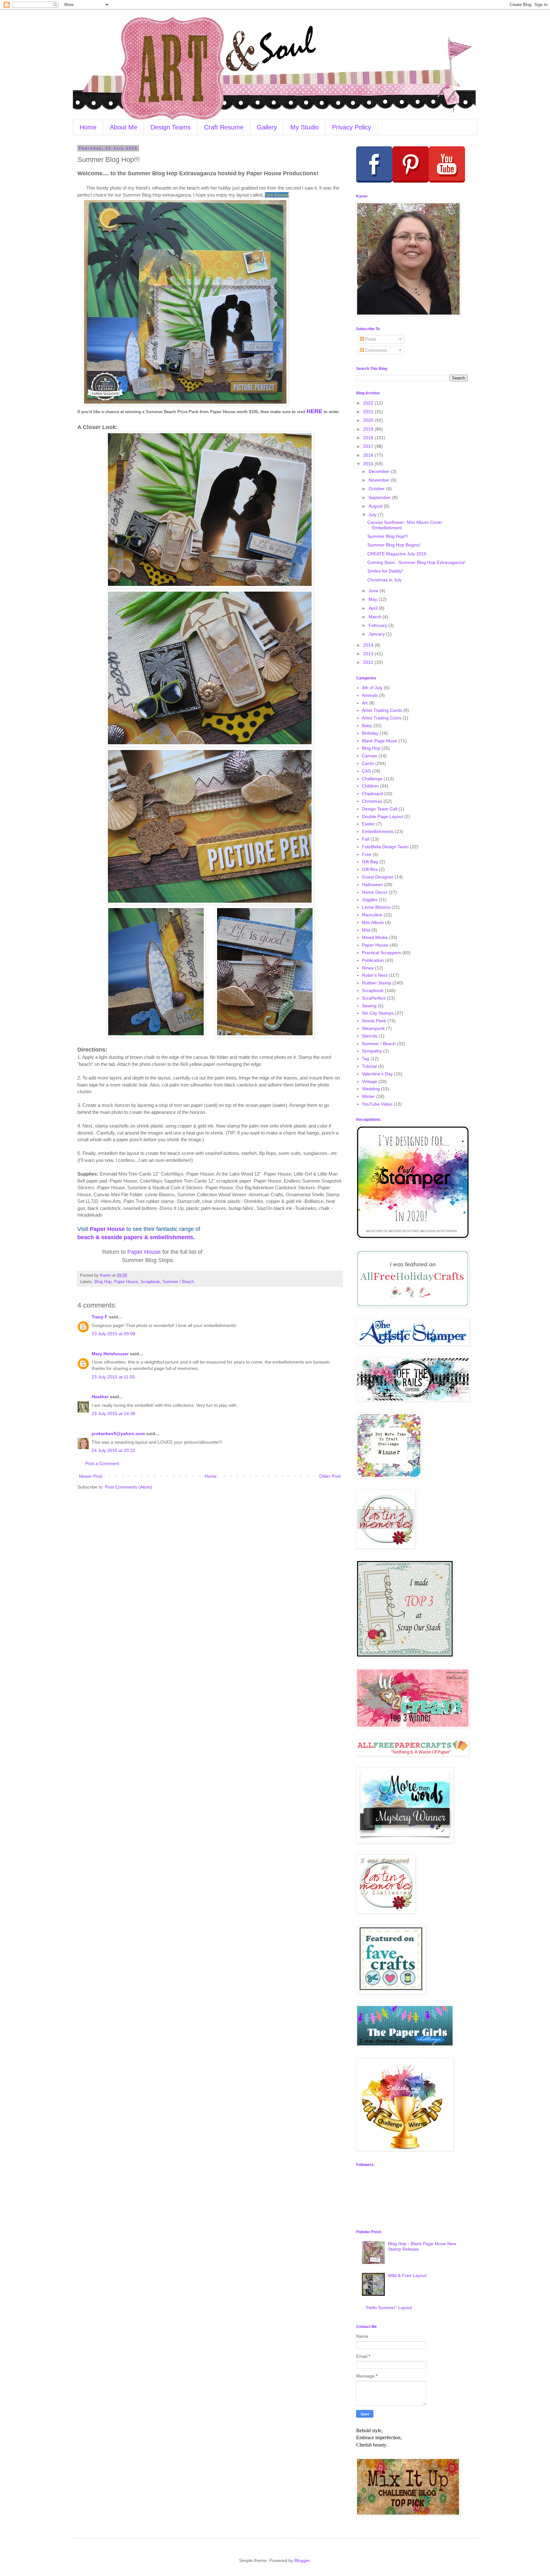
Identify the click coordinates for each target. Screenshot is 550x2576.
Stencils (370, 1036)
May (374, 599)
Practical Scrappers (381, 953)
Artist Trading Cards (382, 710)
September (380, 497)
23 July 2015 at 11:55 (113, 1377)
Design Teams (171, 127)
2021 (369, 412)
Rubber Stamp (377, 983)
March (376, 617)
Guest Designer (378, 877)
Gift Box (370, 869)
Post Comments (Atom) (129, 1487)
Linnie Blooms (376, 907)
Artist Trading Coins (382, 718)
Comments (375, 350)
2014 (369, 645)
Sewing (369, 1006)
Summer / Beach (178, 1282)
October (377, 489)
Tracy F (100, 1317)
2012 (369, 662)
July (373, 515)
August (376, 506)
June (374, 591)
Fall (366, 839)
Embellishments (378, 831)
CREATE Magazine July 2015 (397, 554)
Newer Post (91, 1476)
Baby (367, 726)
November (380, 480)
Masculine (372, 915)
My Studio (304, 127)
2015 (369, 464)
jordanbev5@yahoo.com (118, 1434)
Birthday (370, 733)
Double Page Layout (382, 816)
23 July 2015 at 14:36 (113, 1413)
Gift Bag (370, 862)
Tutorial (369, 1066)
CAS (366, 771)
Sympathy (372, 1051)
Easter (368, 824)
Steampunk (373, 1028)
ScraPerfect (374, 998)
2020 (369, 420)
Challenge (372, 779)
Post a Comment (102, 1463)
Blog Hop (103, 1282)
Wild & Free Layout (407, 2275)
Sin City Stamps (378, 1013)
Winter (368, 1096)
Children (370, 786)
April (374, 608)
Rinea (368, 968)
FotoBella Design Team (385, 847)
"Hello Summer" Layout (388, 2308)
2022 (369, 403)
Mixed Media (375, 937)
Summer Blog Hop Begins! (394, 545)
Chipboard (372, 794)
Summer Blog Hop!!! (388, 536)
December (380, 471)
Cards (368, 763)
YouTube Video (377, 1104)
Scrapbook (150, 1282)
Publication (373, 960)
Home (88, 127)
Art (365, 703)
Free (367, 854)
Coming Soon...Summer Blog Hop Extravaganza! (416, 562)
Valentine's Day (377, 1074)
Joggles (370, 899)
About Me (123, 127)
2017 (369, 446)
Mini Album (373, 922)
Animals (370, 695)
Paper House (107, 1229)
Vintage (370, 1081)
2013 (369, 654)
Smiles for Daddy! (385, 571)
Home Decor (375, 892)
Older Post (330, 1476)
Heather (100, 1397)
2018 (369, 438)
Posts (370, 339)
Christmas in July (384, 580)
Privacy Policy (352, 127)
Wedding (371, 1089)
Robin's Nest (375, 975)
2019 (369, 429)
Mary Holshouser (110, 1354)
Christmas (372, 801)
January (377, 634)
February (378, 625)
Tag (366, 1059)
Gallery (267, 127)
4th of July (372, 688)
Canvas (370, 756)
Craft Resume (224, 127)
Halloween (372, 885)
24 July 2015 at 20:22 (113, 1450)
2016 (369, 455)
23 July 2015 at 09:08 (113, 1334)
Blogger (302, 2560)
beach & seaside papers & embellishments (135, 1237)
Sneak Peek (374, 1021)
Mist (366, 930)
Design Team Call (380, 809)
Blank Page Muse (380, 741)
